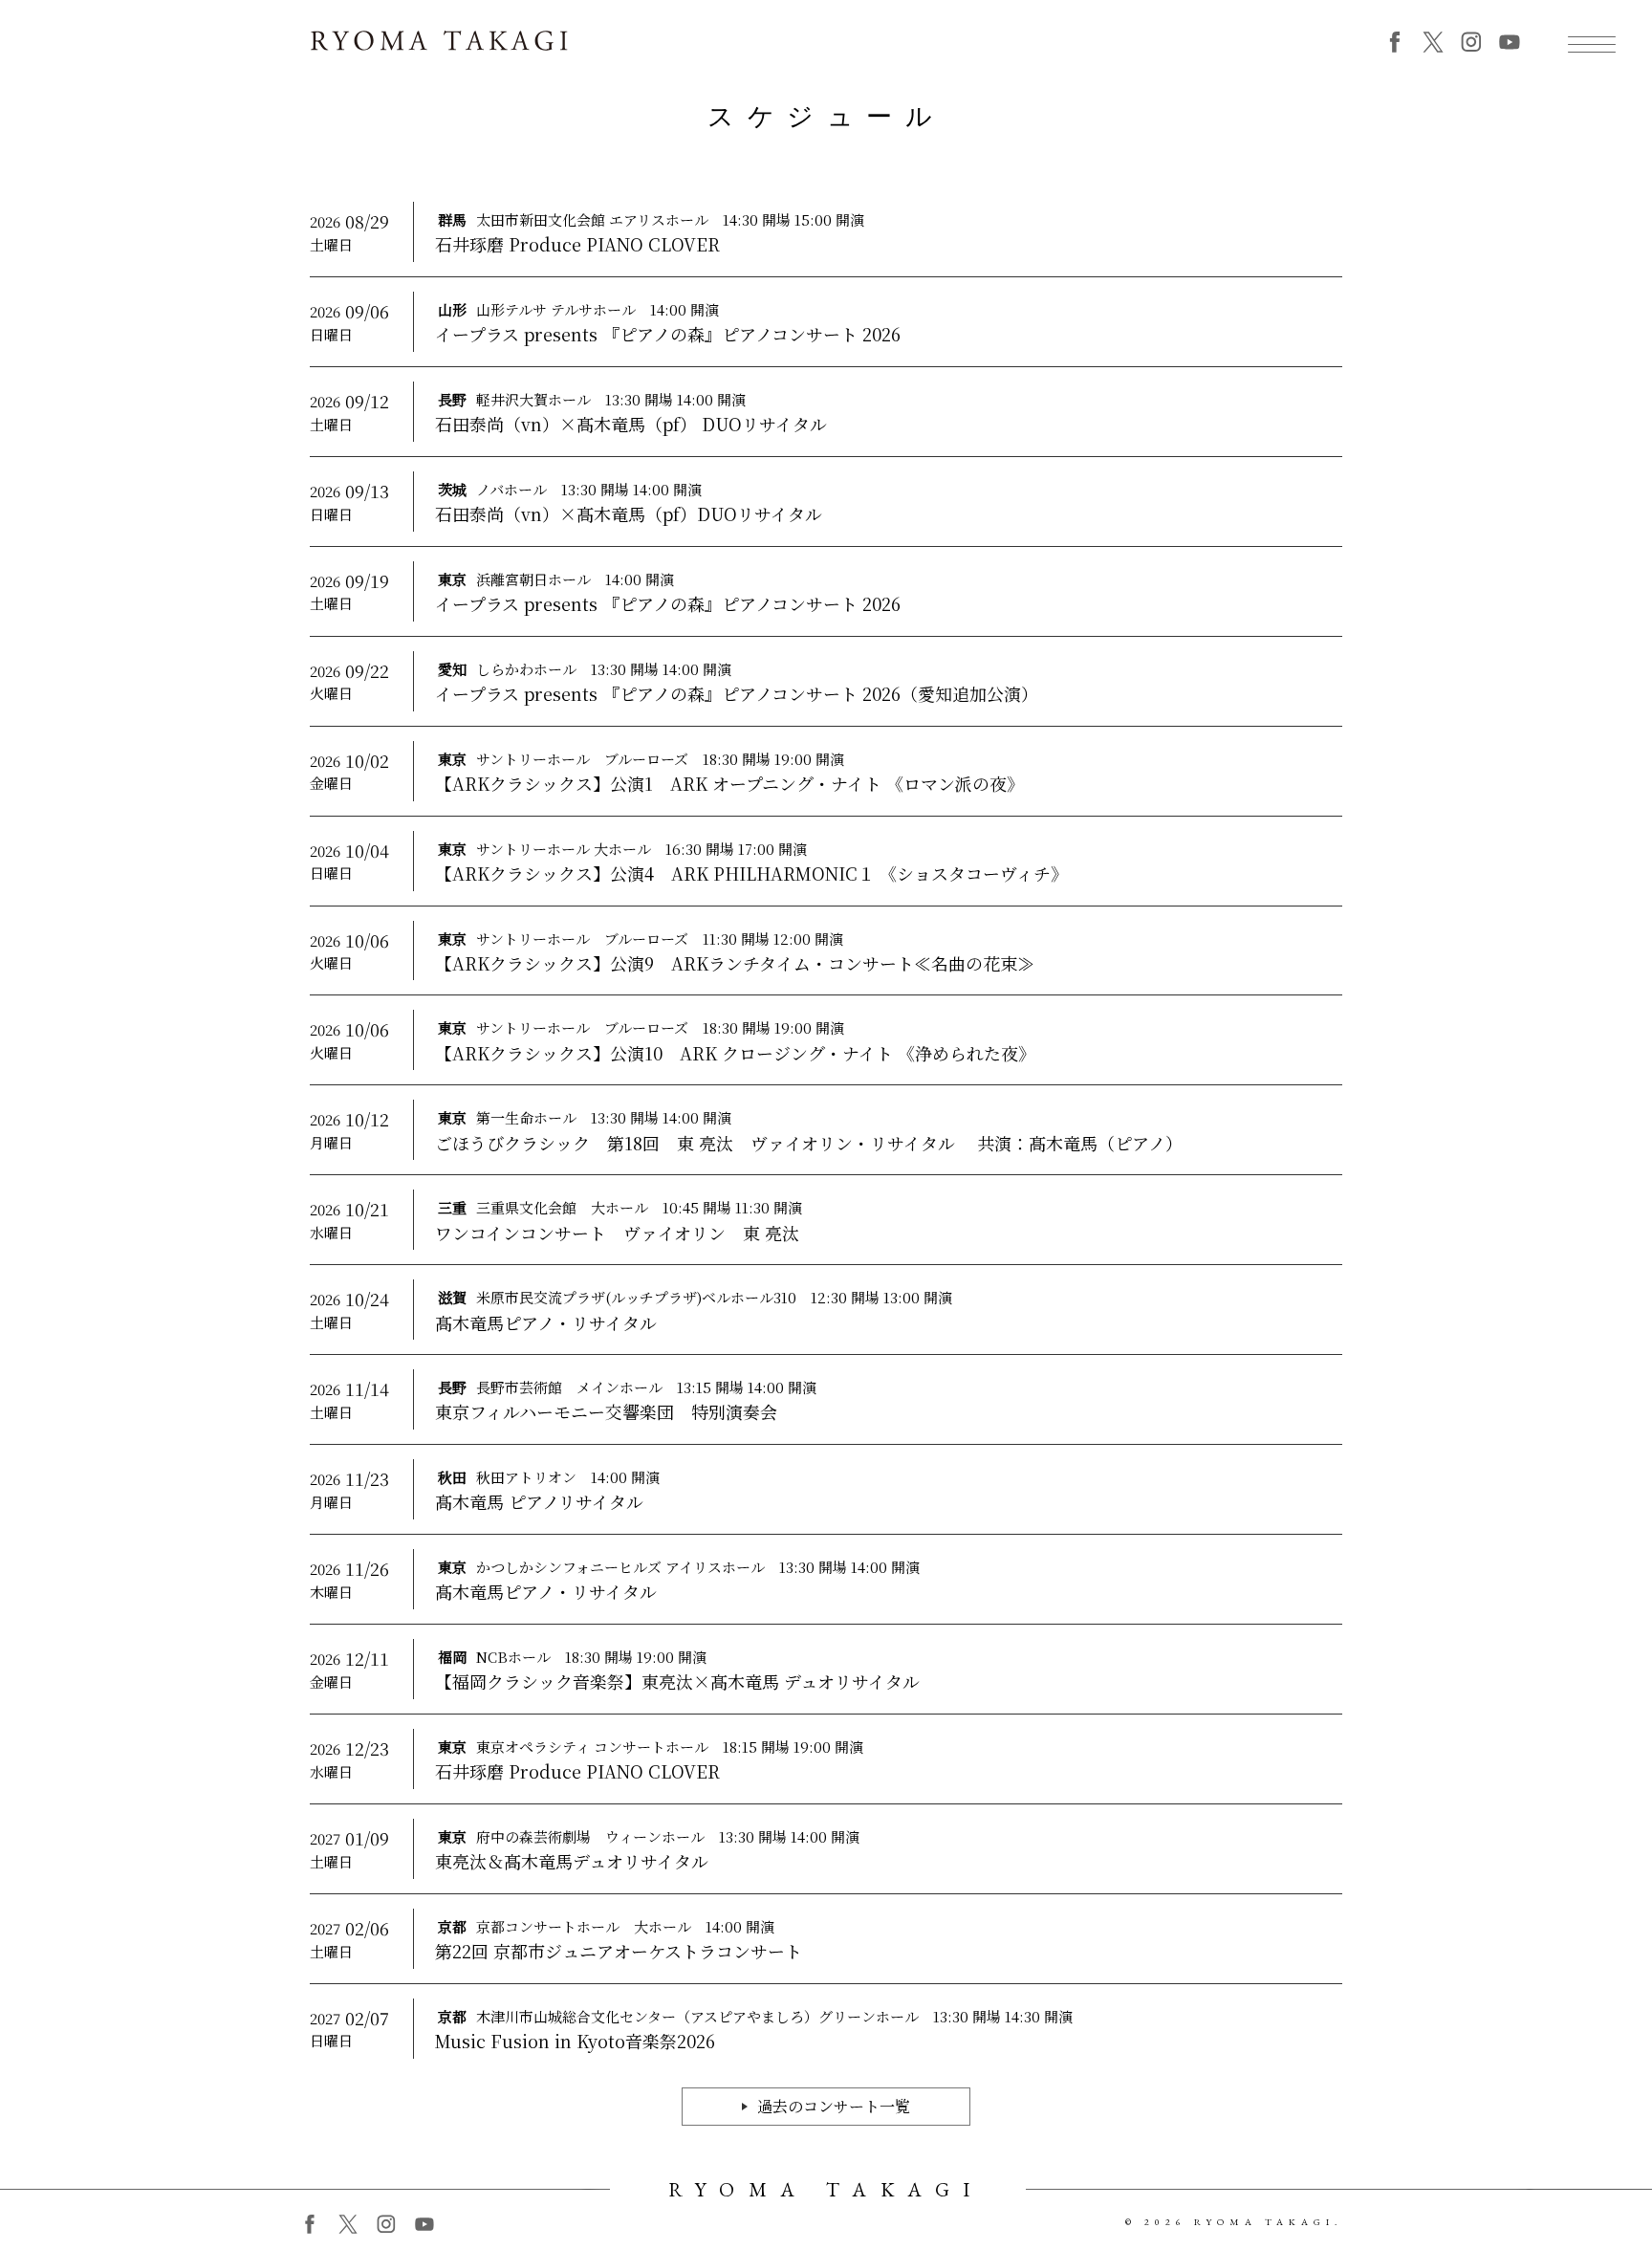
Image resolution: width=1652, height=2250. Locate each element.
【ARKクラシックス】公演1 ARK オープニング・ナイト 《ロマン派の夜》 (729, 784)
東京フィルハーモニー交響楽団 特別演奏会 (606, 1412)
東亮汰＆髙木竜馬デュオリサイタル (572, 1861)
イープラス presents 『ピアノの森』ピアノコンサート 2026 (668, 334)
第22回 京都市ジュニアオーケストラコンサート (619, 1951)
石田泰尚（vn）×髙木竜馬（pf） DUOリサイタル (631, 424)
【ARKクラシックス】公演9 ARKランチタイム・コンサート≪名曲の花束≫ (735, 963)
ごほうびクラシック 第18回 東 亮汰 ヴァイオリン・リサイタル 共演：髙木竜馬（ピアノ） (809, 1143)
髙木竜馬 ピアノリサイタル (539, 1502)
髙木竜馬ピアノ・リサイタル (546, 1323)
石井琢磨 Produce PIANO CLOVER (577, 244)
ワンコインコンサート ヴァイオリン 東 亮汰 (617, 1233)
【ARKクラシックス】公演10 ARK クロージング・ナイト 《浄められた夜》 (735, 1053)
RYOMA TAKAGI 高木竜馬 (439, 40)
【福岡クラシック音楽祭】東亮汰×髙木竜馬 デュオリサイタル (677, 1682)
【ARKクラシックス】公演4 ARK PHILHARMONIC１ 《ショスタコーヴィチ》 (751, 874)
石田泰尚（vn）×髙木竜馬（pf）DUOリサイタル (629, 514)
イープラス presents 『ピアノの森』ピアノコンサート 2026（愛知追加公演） (737, 694)
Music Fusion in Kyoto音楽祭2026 (575, 2041)
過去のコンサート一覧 (834, 2106)
